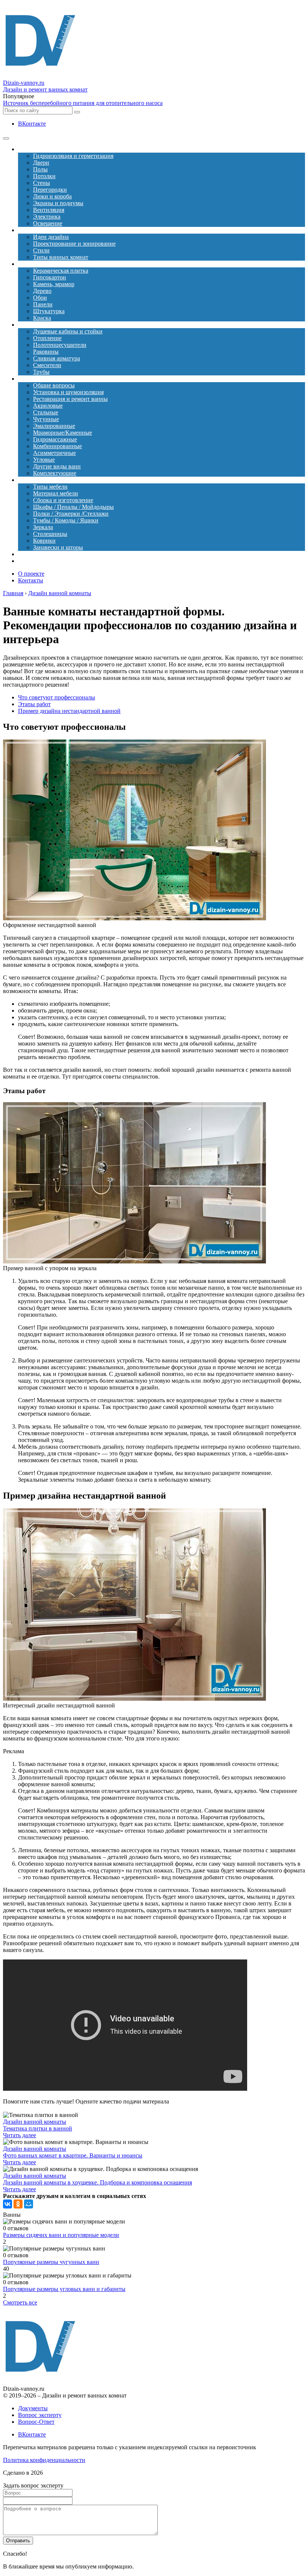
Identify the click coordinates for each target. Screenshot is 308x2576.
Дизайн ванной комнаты (35, 2122)
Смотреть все (20, 2302)
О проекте (31, 574)
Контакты (31, 580)
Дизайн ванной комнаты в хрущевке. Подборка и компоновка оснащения (97, 2182)
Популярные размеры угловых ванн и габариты (64, 2289)
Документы (33, 2408)
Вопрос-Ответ (36, 2422)
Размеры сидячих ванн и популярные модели (61, 2235)
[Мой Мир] (29, 2204)
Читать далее (20, 2135)
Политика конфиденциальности (44, 2460)
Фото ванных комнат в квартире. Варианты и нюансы (73, 2155)
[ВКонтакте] (8, 2204)
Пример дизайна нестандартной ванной (69, 711)
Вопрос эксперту (40, 2415)
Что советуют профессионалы (57, 697)
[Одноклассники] (18, 2204)
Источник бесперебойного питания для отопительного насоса (83, 103)
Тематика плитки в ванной (38, 2128)
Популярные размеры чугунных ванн (51, 2262)
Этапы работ (34, 704)
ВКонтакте (32, 124)
